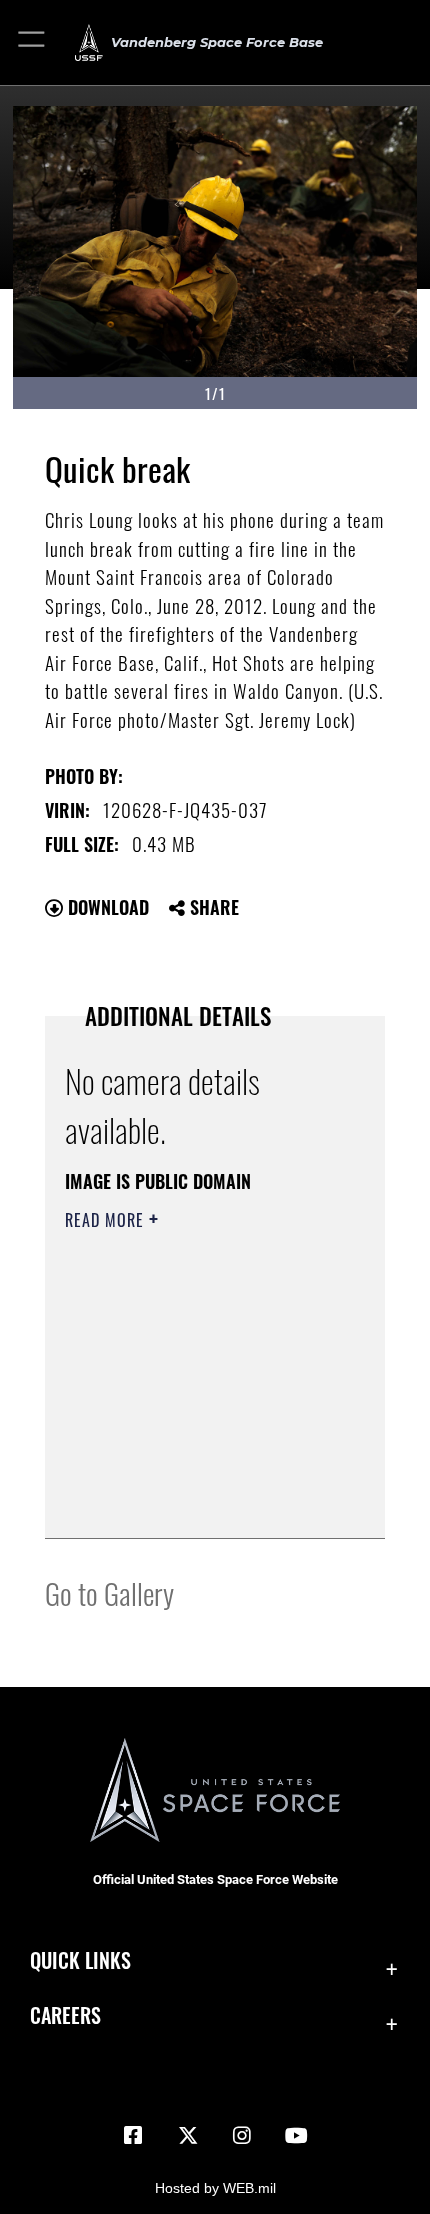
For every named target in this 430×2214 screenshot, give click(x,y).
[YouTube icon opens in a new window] (297, 2136)
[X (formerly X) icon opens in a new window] (188, 2136)
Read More (107, 1220)
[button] (32, 42)
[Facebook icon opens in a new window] (133, 2136)
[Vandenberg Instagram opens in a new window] (242, 2136)
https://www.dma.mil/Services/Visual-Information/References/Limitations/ (186, 1473)
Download (106, 907)
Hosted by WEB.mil (215, 2188)
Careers (65, 2015)
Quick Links (80, 1960)
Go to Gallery (109, 1592)
